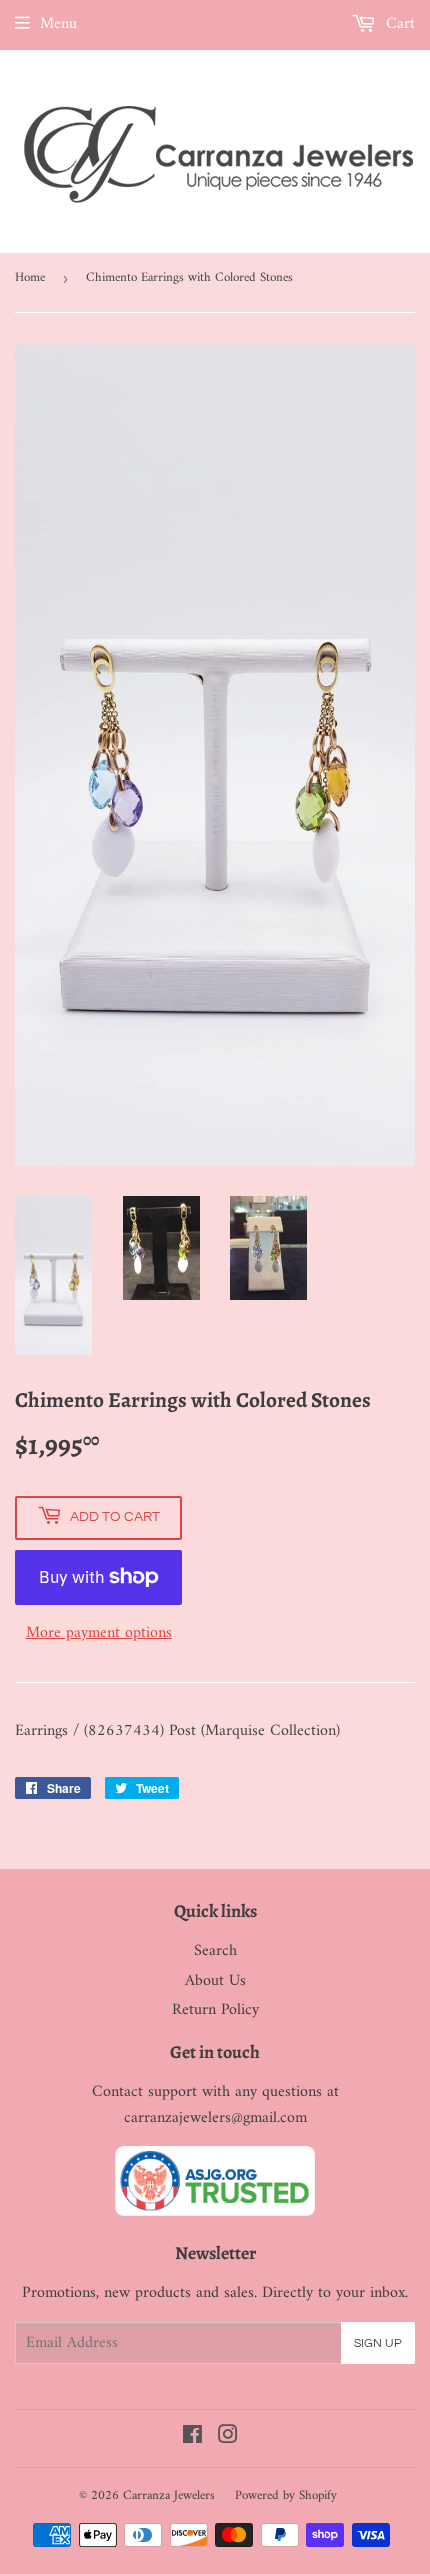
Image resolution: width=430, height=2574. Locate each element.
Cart (398, 24)
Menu (58, 24)
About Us (215, 1981)
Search (215, 1951)
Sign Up (378, 2343)
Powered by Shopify (286, 2495)
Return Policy (215, 2010)
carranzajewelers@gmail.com (215, 2118)
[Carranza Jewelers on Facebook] (192, 2438)
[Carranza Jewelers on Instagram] (228, 2438)
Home (30, 277)
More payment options (99, 1634)
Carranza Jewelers (169, 2495)
